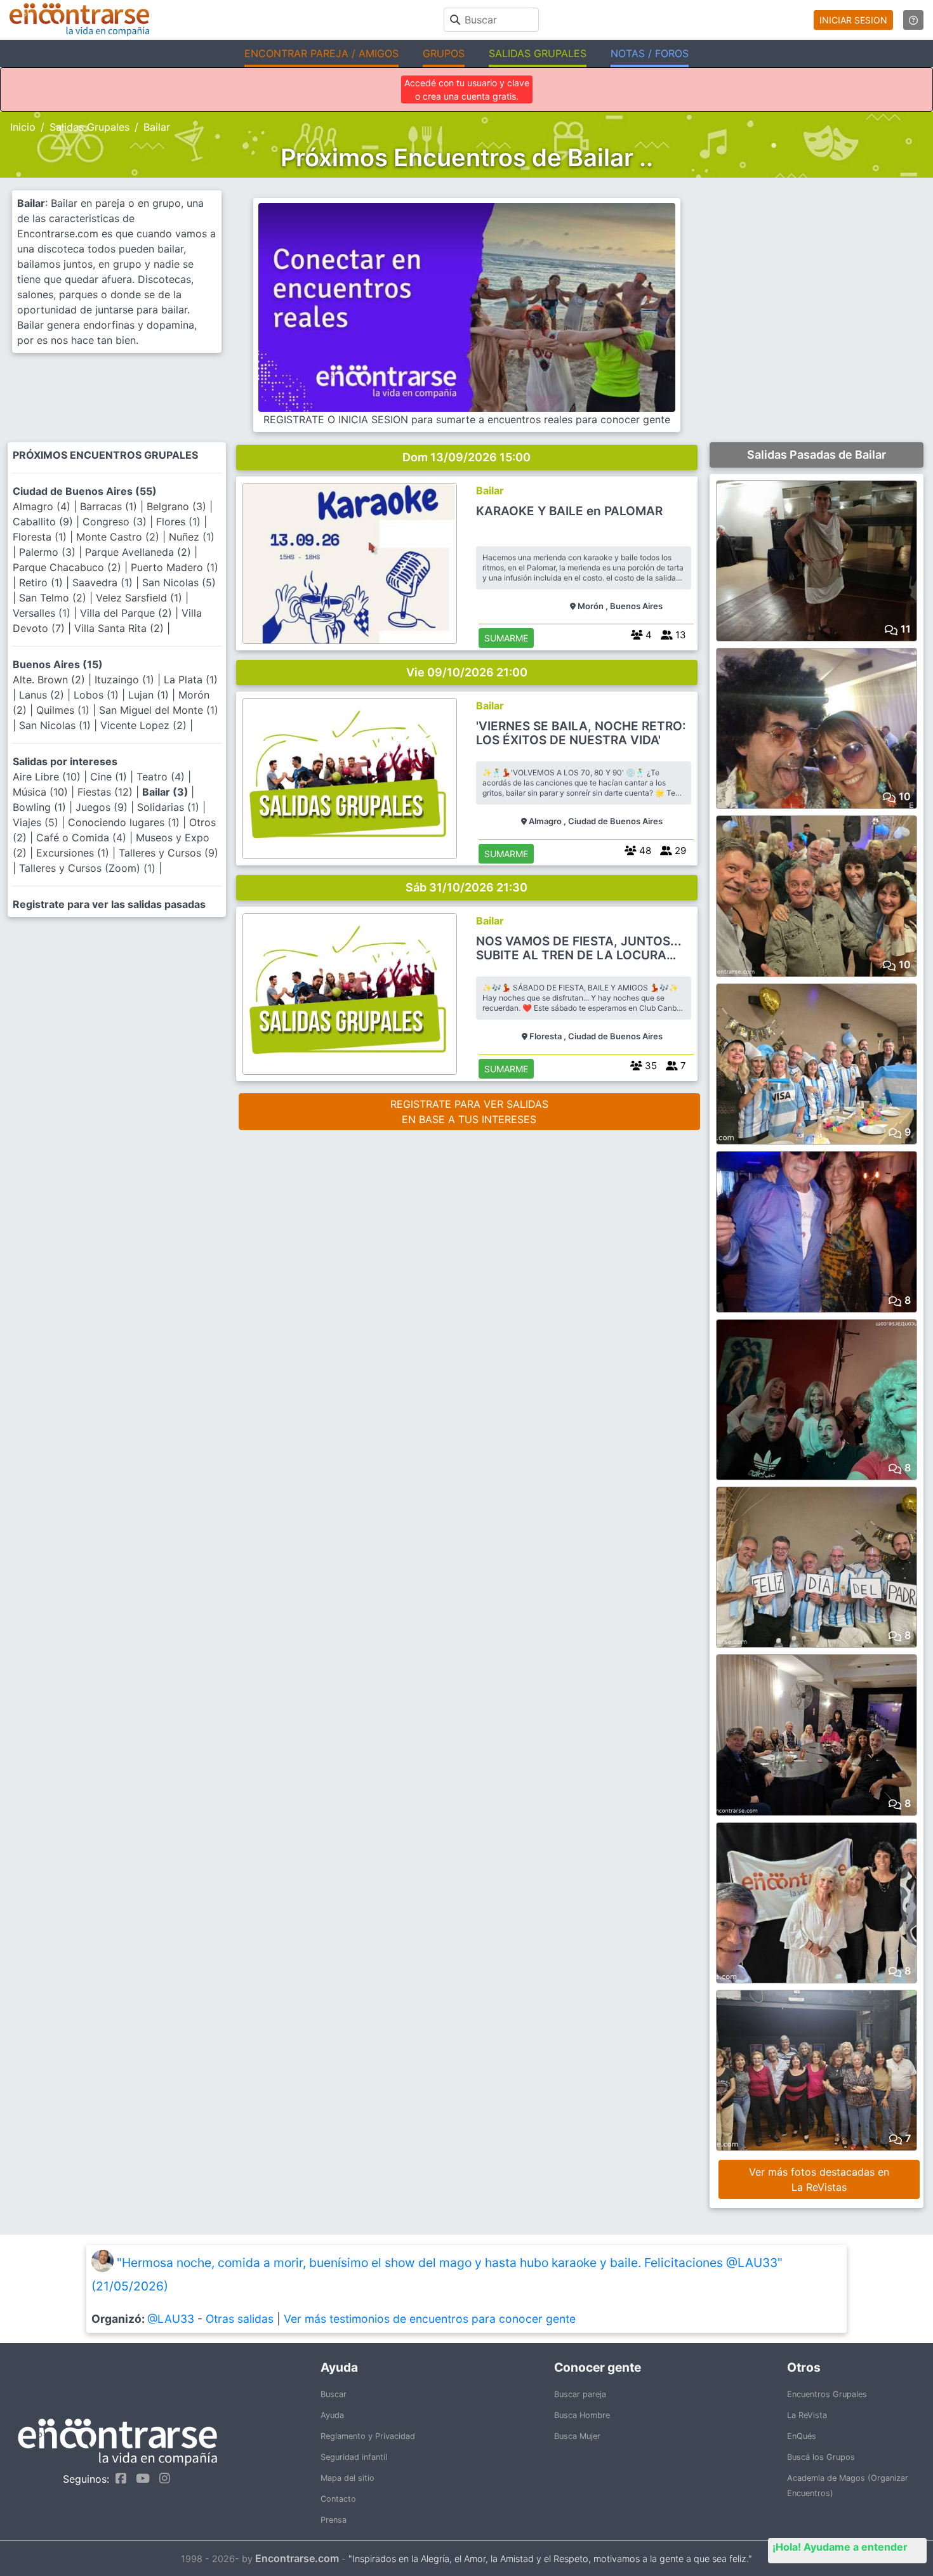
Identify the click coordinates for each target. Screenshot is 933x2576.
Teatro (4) (162, 777)
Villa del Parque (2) (128, 613)
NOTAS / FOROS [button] (650, 53)
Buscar (334, 2394)
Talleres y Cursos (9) (169, 853)
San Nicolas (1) (56, 725)
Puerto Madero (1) (175, 567)
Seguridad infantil (354, 2457)
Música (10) (42, 792)
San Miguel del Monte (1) (159, 710)
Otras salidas (240, 2319)
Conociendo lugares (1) (125, 822)
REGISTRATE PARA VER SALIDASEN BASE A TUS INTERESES (469, 1112)
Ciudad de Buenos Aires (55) (85, 491)
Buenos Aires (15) (58, 664)
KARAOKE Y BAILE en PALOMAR (569, 511)
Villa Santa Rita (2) (121, 628)
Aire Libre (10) (48, 777)
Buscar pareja (580, 2394)
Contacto (338, 2499)
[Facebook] (118, 2478)
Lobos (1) (98, 695)
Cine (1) (110, 777)
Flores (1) (180, 522)
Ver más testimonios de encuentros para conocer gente (430, 2319)
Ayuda (332, 2415)
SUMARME (506, 638)
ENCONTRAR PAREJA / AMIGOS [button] (321, 53)
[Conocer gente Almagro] (350, 779)
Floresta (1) (41, 537)
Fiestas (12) (107, 792)
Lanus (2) (43, 695)
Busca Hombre (582, 2415)
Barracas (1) (110, 506)
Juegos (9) (103, 807)
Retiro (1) (43, 582)
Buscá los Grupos (821, 2457)
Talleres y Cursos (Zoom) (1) (89, 868)
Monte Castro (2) (119, 537)
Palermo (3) (49, 552)
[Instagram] (162, 2478)
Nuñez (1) (192, 537)
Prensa (334, 2520)
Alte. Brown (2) (50, 680)
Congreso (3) (116, 522)
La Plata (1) (191, 680)
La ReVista (807, 2415)
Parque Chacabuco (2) (69, 567)
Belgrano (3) (178, 506)
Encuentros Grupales (827, 2394)
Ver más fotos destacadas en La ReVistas (819, 2179)
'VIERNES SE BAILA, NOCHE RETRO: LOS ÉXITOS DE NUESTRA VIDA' (581, 733)
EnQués (802, 2436)
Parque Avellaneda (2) (140, 552)
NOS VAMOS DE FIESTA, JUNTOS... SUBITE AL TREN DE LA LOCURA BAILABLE (579, 949)
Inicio (23, 127)
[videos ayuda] (913, 20)
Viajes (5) (37, 822)
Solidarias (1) (170, 807)
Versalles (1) (43, 613)
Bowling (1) (41, 807)
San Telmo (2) (54, 598)
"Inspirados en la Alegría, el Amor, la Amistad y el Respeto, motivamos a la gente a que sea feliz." (550, 2559)
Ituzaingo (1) (126, 680)
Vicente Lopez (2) (145, 725)
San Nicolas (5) (179, 582)
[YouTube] (140, 2478)
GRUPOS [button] (444, 53)
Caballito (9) (44, 522)
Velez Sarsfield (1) (141, 598)
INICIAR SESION (853, 20)
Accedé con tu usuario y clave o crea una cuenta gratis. (467, 89)
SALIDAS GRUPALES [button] (538, 53)
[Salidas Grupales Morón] (350, 563)
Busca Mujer (577, 2436)
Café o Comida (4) (83, 838)
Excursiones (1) (74, 853)
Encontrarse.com (297, 2558)
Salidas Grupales (89, 127)
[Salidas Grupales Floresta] (350, 994)
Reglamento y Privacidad (368, 2436)
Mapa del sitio (347, 2478)
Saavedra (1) (104, 582)
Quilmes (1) (64, 710)
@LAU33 (171, 2319)
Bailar (490, 490)
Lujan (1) (150, 695)
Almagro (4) (43, 506)
